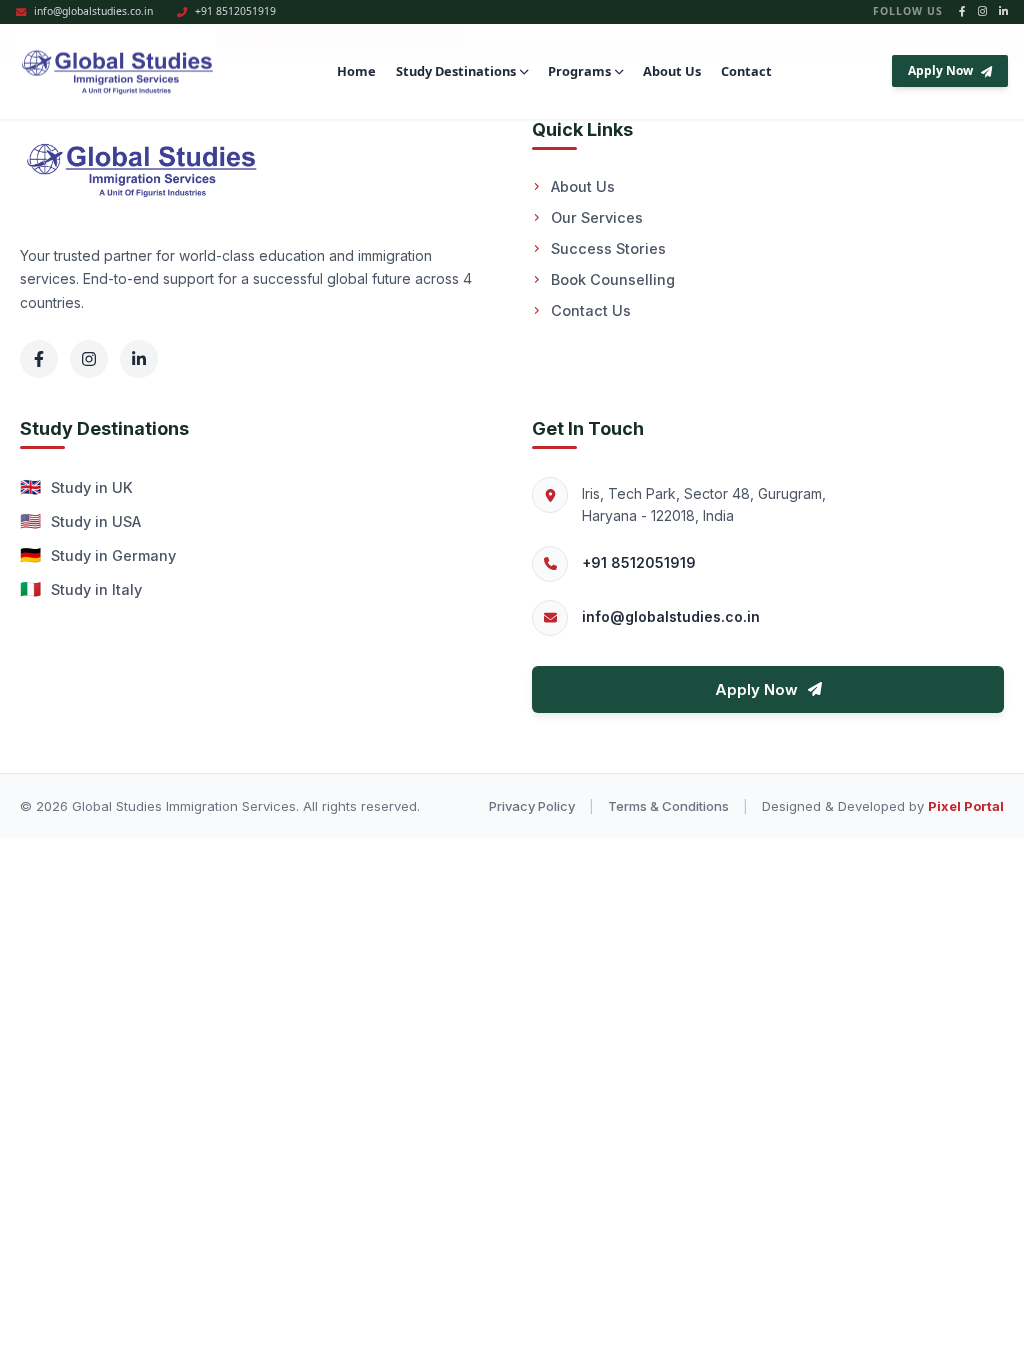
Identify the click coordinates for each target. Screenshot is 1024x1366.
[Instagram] (89, 359)
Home (356, 71)
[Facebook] (39, 359)
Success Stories (608, 248)
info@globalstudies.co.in (671, 616)
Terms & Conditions (668, 806)
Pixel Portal (966, 806)
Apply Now (940, 70)
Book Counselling (613, 279)
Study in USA (80, 521)
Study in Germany (98, 555)
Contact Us (591, 310)
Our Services (597, 217)
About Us (672, 71)
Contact (746, 71)
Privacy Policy (532, 806)
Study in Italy (81, 589)
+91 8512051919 (639, 562)
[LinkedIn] (139, 359)
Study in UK (76, 487)
